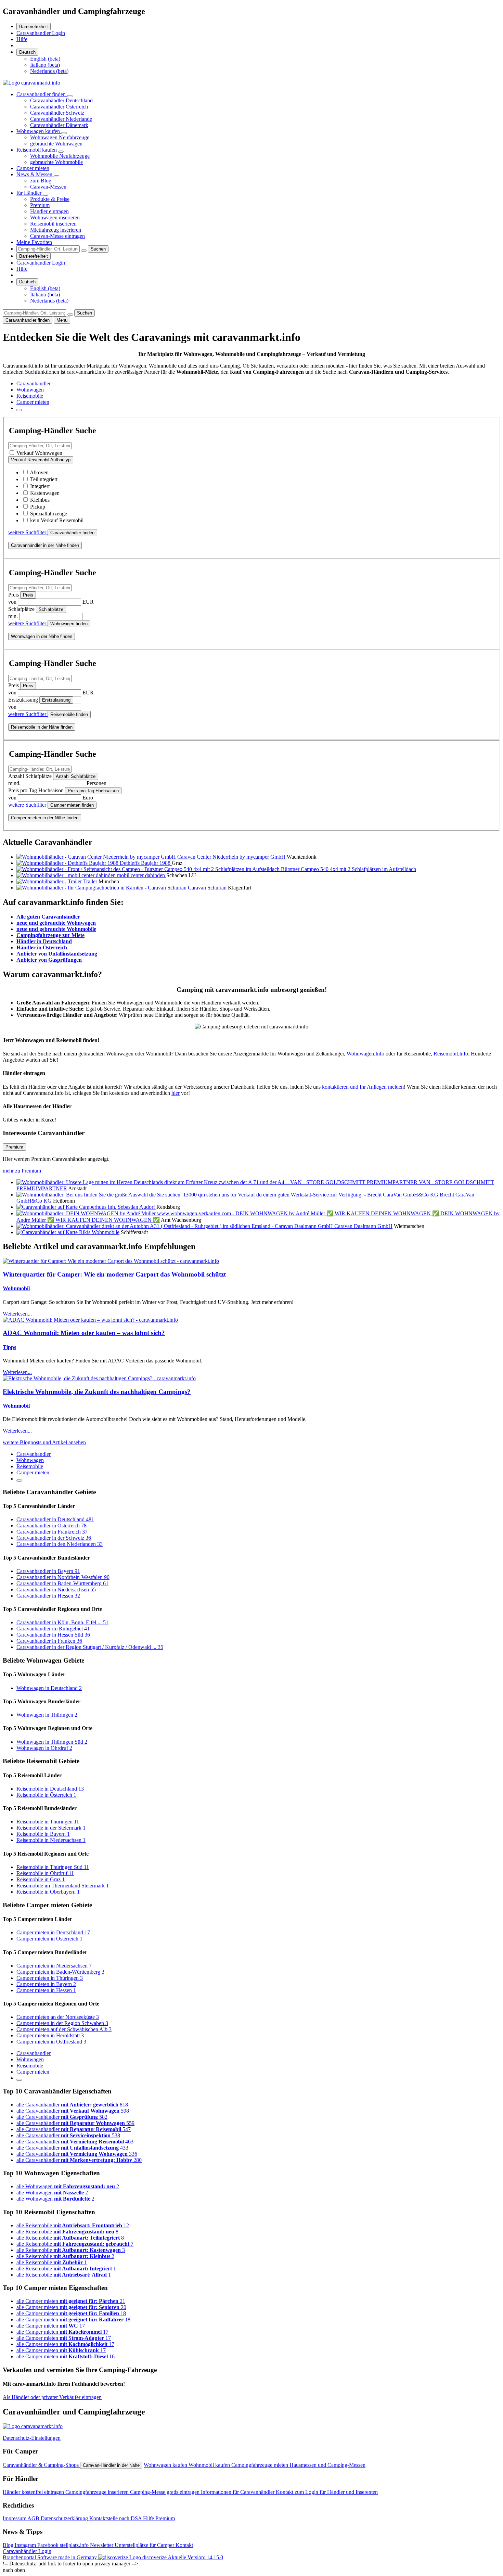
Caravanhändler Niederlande (61, 119)
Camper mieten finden (72, 805)
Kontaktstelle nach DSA (116, 2518)
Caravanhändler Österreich (59, 107)
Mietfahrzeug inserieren (56, 230)
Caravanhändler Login (41, 33)
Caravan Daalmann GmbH (363, 1226)
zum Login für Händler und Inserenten (336, 2492)
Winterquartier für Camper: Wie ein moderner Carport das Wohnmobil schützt (114, 1274)
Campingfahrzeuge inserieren (98, 2492)
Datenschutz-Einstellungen (32, 2438)
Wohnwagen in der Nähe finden (42, 636)
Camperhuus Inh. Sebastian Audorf (118, 1207)
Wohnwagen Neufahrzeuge (60, 137)
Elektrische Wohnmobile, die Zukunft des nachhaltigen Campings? (97, 1392)
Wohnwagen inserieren (55, 217)
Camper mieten (33, 168)
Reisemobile (30, 396)
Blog (9, 2545)
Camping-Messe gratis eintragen (165, 2492)
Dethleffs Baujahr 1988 (146, 863)
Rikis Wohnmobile (99, 1232)
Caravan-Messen (48, 187)
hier (176, 1093)
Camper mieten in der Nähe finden (45, 818)
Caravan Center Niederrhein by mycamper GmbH (232, 857)
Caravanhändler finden (42, 94)
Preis (28, 595)
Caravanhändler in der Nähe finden (45, 545)
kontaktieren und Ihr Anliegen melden (363, 1087)
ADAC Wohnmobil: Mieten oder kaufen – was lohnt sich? (84, 1333)
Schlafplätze (51, 609)
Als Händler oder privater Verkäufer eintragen (52, 2397)
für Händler (30, 193)
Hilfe (22, 39)
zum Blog (41, 181)
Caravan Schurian (208, 888)
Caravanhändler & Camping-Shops (41, 2465)
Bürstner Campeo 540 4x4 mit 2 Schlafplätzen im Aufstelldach (349, 869)
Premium (40, 205)
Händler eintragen (49, 211)
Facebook (49, 2545)
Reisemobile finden (69, 714)
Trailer (91, 881)
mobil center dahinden (142, 875)
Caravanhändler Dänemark (59, 125)
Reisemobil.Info (451, 1054)
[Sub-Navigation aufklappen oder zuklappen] (70, 96)
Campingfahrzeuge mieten (260, 2465)
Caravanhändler (34, 383)
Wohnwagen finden (69, 624)
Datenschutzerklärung (65, 2518)
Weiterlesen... (17, 1314)
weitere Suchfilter (28, 532)
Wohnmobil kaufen (210, 2465)
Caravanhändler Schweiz (57, 113)
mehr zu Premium (22, 1171)
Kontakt (285, 2492)
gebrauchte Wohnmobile (56, 162)
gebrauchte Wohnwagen (56, 144)
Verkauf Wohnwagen (39, 453)
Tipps (9, 1347)
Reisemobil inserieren (53, 224)
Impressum (15, 2518)
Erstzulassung (56, 700)
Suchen (98, 249)
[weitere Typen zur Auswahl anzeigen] (19, 410)
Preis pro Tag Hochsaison (93, 791)
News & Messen (35, 174)
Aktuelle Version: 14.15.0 (195, 2557)
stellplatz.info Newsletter (87, 2545)
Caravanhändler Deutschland (61, 100)
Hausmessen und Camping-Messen (327, 2465)
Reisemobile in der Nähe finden (42, 727)
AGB (34, 2518)
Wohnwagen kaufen (39, 131)
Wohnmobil (16, 1288)
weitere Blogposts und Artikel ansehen (44, 1442)
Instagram (26, 2545)
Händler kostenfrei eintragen (34, 2492)
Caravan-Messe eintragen (57, 236)
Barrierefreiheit (34, 27)
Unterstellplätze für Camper (145, 2545)
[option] (45, 59)
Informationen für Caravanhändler (238, 2492)
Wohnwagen (30, 390)
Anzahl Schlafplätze (76, 776)
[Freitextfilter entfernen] (84, 251)
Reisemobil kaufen (37, 150)
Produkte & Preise (50, 199)
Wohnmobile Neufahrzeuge (60, 156)
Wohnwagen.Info (365, 1054)
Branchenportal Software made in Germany (85, 2557)
